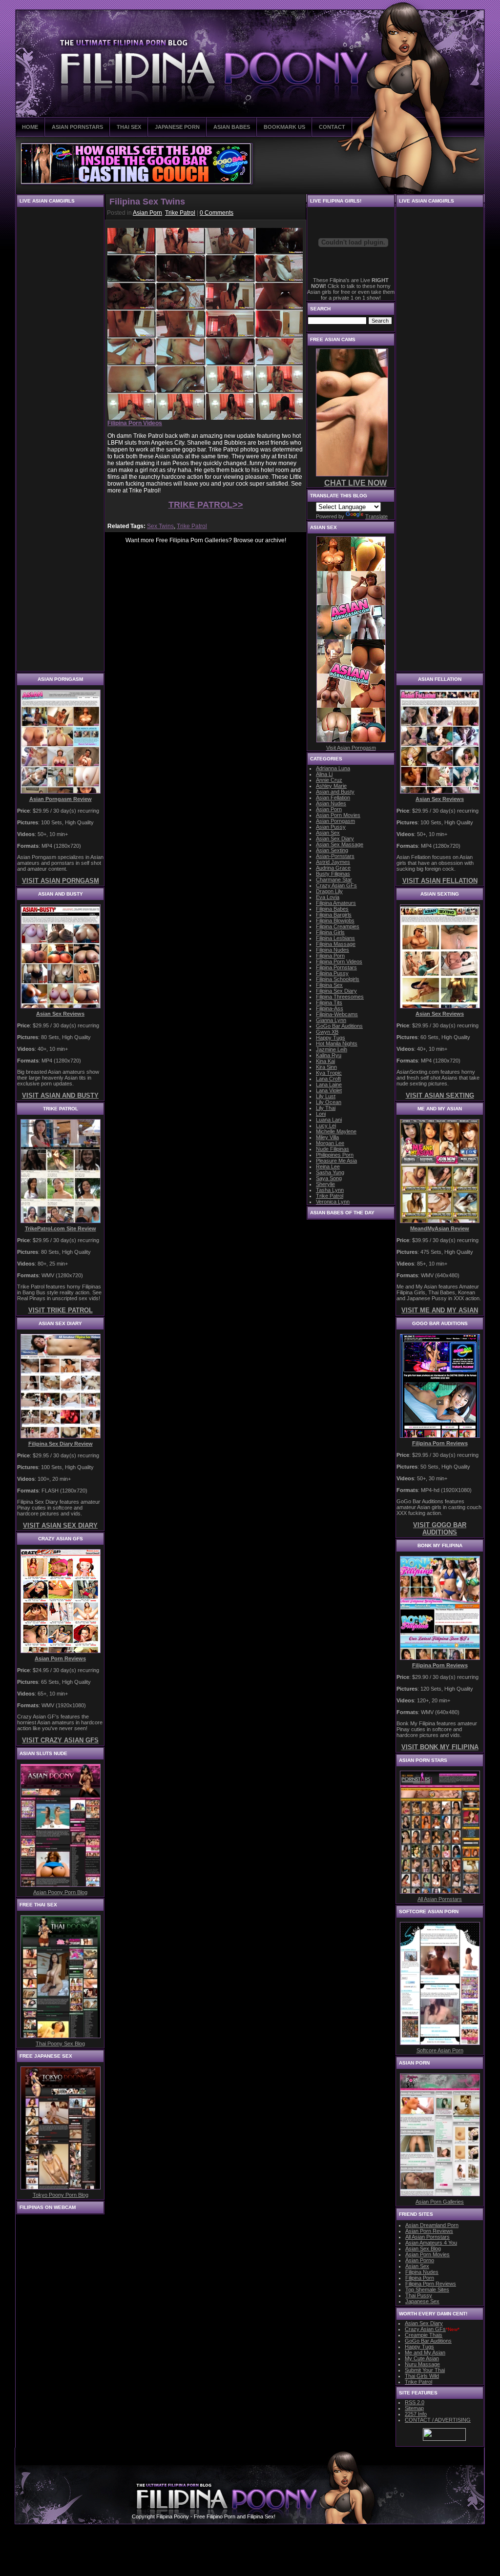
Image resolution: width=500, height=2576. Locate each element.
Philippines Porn (335, 1155)
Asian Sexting (332, 850)
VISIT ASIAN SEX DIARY (60, 1525)
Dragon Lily (329, 891)
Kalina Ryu (329, 1055)
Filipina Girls (330, 932)
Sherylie (325, 1184)
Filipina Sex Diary (336, 991)
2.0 (415, 2402)
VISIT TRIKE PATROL (61, 1310)
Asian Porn (147, 213)
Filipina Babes (332, 909)
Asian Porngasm (335, 821)
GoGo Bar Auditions (339, 1026)
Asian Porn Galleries (440, 2202)
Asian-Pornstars (335, 856)
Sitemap (414, 2408)
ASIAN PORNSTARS (77, 127)
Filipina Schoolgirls (338, 979)
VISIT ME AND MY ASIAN (440, 1310)
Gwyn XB (327, 1032)
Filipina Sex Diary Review (61, 1444)
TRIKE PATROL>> (206, 505)
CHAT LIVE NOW (355, 483)
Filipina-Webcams (337, 1014)
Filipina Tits (329, 1002)
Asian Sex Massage (340, 844)
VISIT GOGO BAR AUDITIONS (440, 1529)
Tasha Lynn (330, 1190)
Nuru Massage (422, 2364)
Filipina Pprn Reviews (431, 2284)
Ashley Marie (331, 786)
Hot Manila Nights (337, 1043)
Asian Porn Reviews (60, 1658)
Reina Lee (328, 1166)
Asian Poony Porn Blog (60, 1892)
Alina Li (324, 774)
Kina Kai (325, 1061)
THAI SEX (129, 127)
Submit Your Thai (425, 2370)
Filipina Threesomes (340, 997)
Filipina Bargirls (334, 915)
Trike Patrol (180, 213)
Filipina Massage (336, 944)
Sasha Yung (330, 1172)
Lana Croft (328, 1079)
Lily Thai (326, 1108)
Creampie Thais (424, 2335)
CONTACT (332, 127)
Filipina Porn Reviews (440, 1443)
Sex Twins (160, 526)
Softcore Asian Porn (440, 2050)
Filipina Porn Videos (339, 961)
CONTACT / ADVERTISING (438, 2420)
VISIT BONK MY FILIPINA (440, 1747)
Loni (321, 1114)
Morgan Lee (330, 1143)
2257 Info (416, 2414)
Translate (376, 516)
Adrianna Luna (333, 768)
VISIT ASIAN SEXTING (440, 1095)
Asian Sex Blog (423, 2249)
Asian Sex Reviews (60, 1014)
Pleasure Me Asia (336, 1161)
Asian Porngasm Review (61, 799)
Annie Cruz (329, 780)
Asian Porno (420, 2260)
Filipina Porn (330, 956)
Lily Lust (326, 1096)
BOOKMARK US (284, 127)
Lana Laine (329, 1084)
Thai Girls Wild (422, 2376)
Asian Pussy (331, 827)
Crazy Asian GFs (336, 885)
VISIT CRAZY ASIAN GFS (60, 1740)
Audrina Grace (333, 868)
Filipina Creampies (338, 926)
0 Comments (217, 213)
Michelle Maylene (336, 1131)
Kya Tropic (329, 1073)
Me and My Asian (425, 2352)
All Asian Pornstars (440, 1899)
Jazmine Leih (332, 1049)
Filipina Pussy (332, 973)
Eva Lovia (328, 897)
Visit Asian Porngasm (351, 748)
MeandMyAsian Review (440, 1228)
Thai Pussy (419, 2295)
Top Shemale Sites (427, 2290)
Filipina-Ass (330, 1008)
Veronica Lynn (333, 1202)
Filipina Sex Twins (147, 202)
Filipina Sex (329, 985)
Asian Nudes (331, 803)
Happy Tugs (331, 1038)
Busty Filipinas (333, 874)
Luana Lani (329, 1120)
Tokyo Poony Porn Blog (61, 2195)
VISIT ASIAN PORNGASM (61, 881)
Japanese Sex (422, 2301)
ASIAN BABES (232, 127)
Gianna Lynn (331, 1020)
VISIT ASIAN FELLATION (440, 881)
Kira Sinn (326, 1067)
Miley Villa (327, 1137)
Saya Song (329, 1178)
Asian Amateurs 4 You (431, 2243)
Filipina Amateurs (336, 903)
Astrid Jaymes (333, 862)
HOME (30, 127)
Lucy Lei (326, 1125)
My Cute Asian (422, 2358)
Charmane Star (334, 879)
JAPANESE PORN (177, 127)
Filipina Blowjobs (335, 920)
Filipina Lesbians (335, 938)
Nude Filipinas (333, 1149)
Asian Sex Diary (335, 838)
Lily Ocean (329, 1102)
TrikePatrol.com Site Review (61, 1228)
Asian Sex (328, 833)
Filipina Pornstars (336, 967)
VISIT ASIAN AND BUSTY (60, 1095)
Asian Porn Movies (338, 815)
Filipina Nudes (333, 950)
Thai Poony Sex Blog (60, 2044)
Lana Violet (329, 1090)
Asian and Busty (335, 792)
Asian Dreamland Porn (432, 2225)
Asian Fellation (333, 797)
